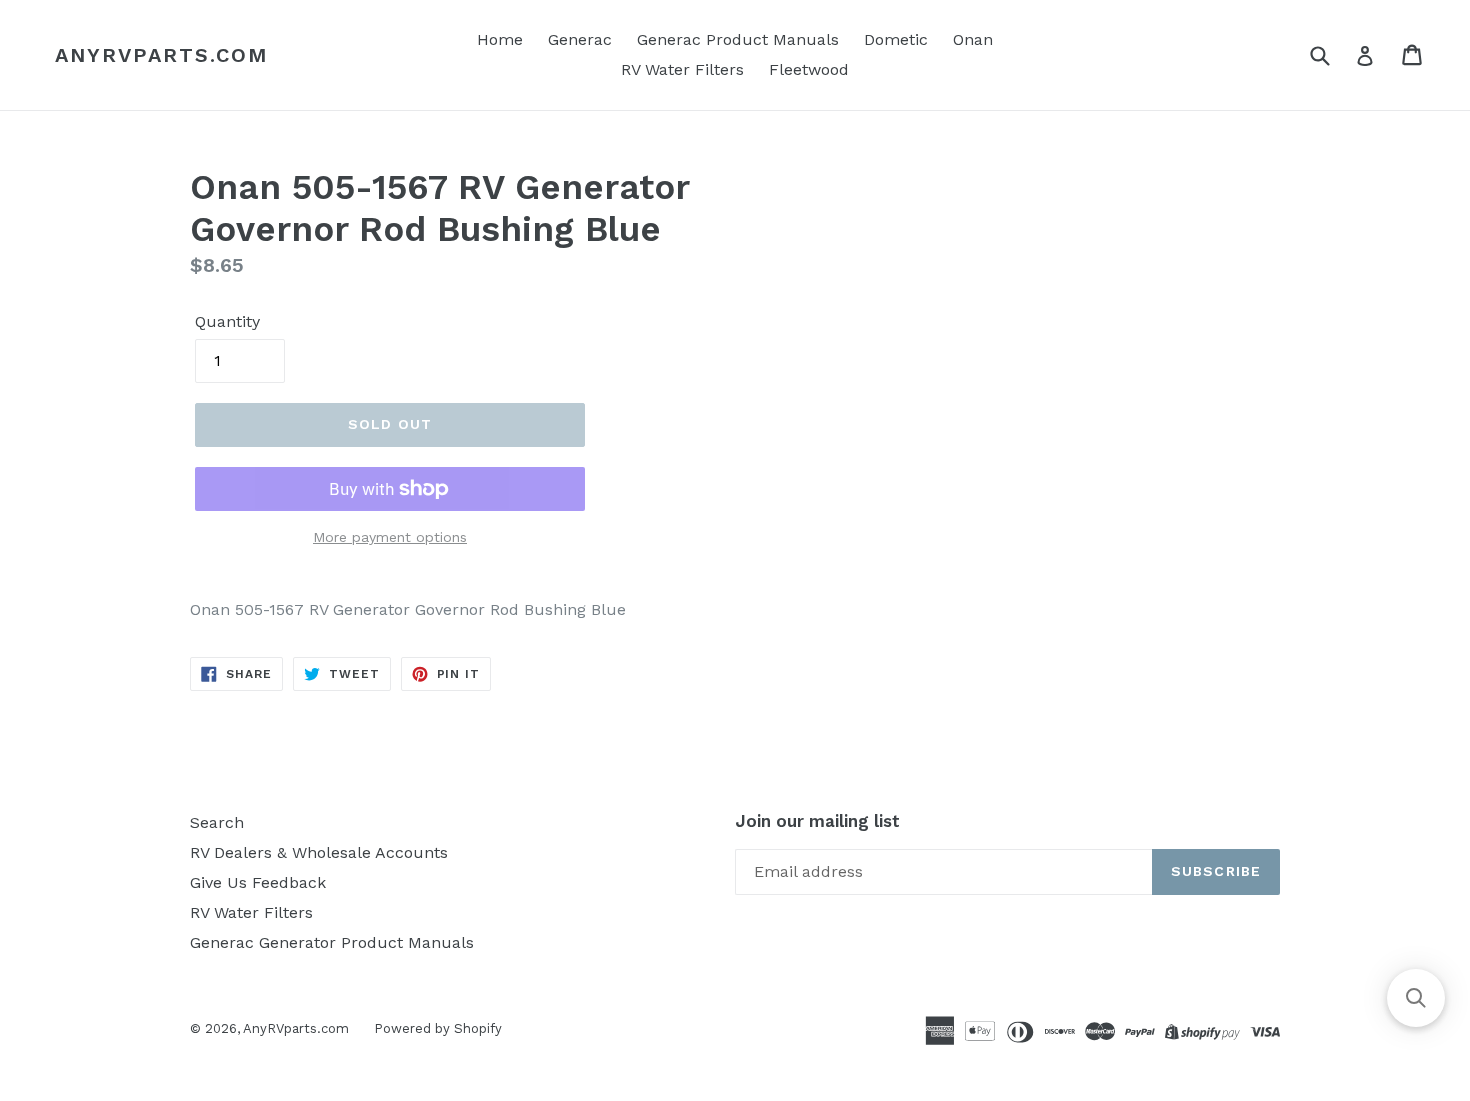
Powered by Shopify (438, 1028)
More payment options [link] (390, 537)
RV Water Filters (682, 69)
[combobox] (1332, 54)
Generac (580, 39)
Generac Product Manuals (738, 39)
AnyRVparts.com (161, 55)
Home (500, 39)
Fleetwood (809, 69)
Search (217, 822)
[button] (1416, 998)
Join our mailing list (817, 821)
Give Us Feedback (258, 882)
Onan (973, 39)
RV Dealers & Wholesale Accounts (319, 852)
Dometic (896, 39)
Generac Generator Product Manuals (332, 942)
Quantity (227, 321)
